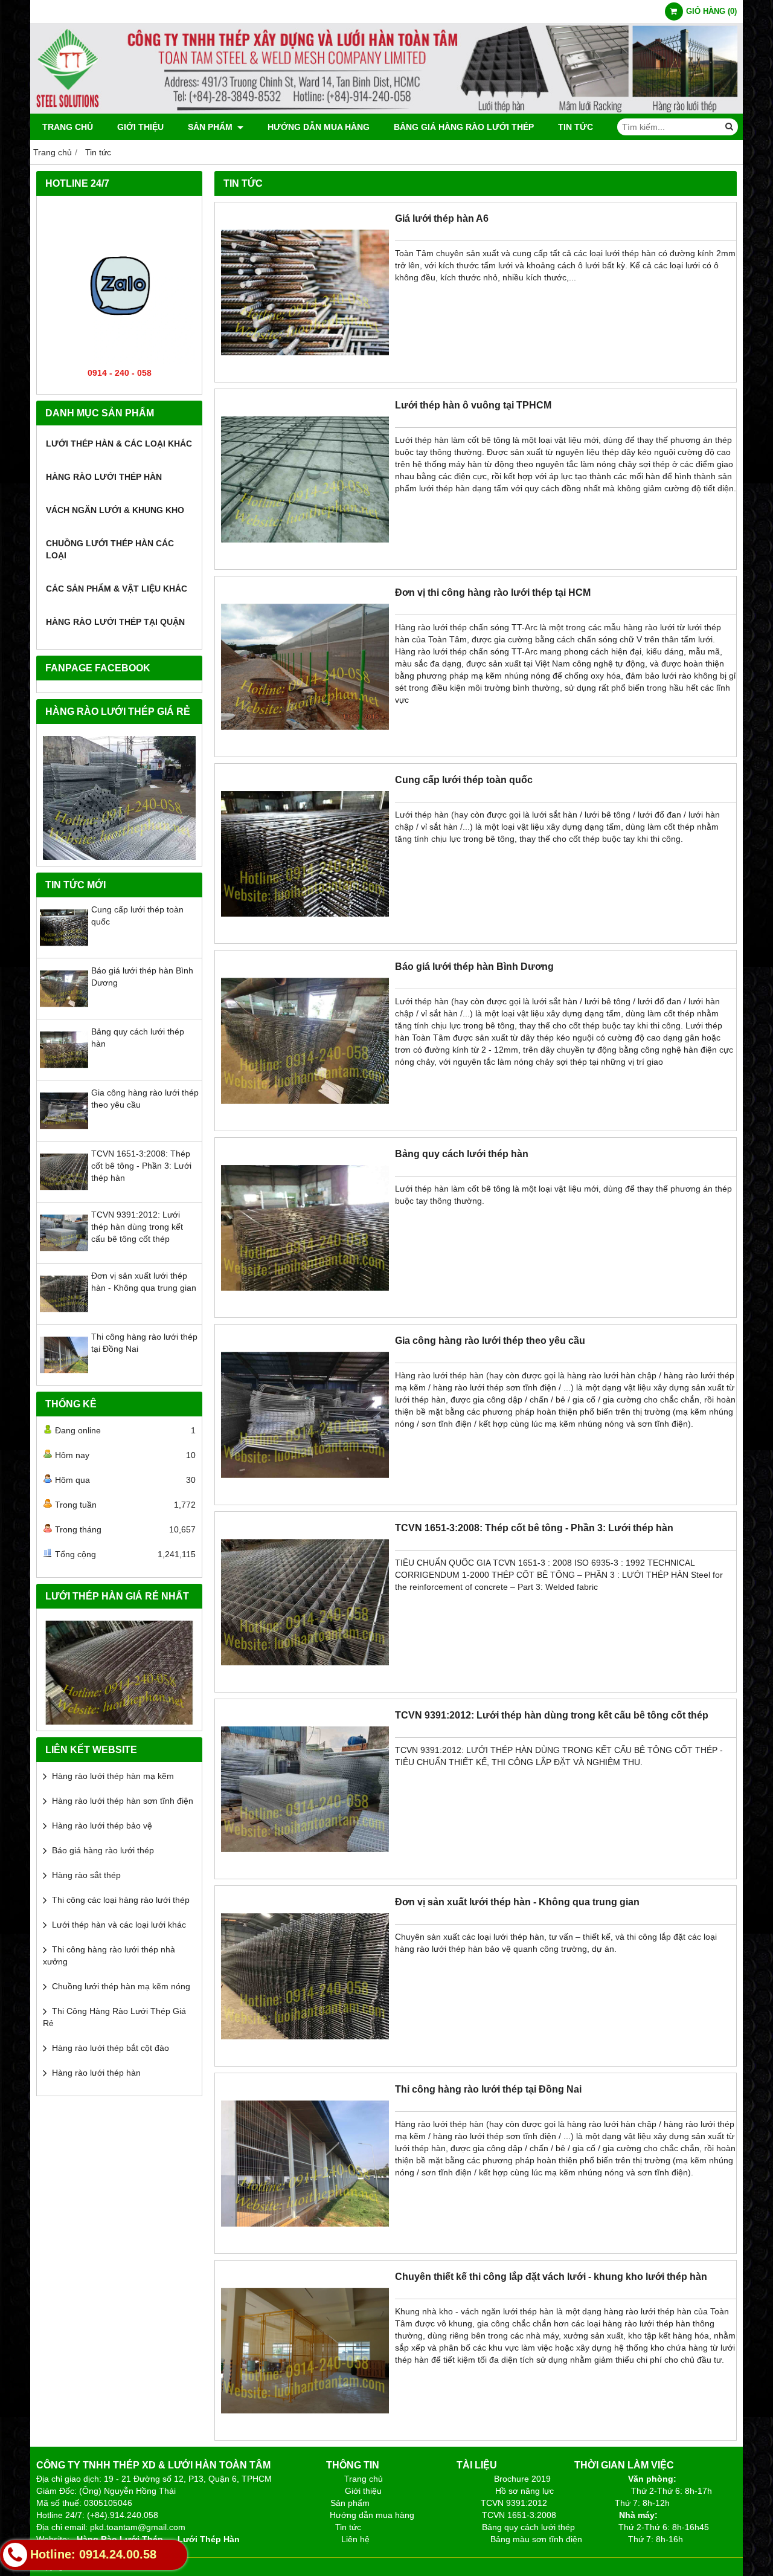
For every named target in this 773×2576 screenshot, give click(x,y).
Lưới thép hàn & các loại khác (119, 444)
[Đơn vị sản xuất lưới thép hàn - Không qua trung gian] (64, 1315)
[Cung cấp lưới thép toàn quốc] (64, 949)
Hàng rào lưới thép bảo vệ (102, 1825)
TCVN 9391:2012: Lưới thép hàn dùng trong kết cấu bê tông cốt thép (137, 1227)
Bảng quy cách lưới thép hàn (462, 1154)
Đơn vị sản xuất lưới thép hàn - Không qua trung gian (517, 1902)
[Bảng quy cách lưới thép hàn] (64, 1071)
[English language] (119, 1673)
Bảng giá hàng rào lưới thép (464, 127)
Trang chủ (68, 127)
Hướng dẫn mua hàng (319, 127)
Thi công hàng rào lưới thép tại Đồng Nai (488, 2089)
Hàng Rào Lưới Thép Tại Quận (115, 622)
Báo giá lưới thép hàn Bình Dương (474, 966)
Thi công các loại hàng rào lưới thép (121, 1900)
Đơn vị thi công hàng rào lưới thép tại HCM (493, 592)
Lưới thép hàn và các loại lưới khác (119, 1925)
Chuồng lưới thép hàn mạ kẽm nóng (121, 1986)
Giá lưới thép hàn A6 (442, 218)
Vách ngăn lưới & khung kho (115, 510)
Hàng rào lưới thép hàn (104, 477)
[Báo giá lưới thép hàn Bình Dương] (64, 1010)
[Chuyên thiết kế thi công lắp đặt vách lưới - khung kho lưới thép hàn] (305, 2431)
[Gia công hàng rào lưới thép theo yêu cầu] (64, 1132)
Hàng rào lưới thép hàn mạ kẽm (113, 1776)
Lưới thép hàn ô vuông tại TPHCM (473, 405)
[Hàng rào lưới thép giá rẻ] (119, 798)
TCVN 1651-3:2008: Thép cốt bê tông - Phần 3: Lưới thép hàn (141, 1166)
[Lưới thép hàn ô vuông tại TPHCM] (305, 560)
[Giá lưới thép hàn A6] (305, 373)
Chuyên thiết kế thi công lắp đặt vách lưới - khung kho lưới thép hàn (551, 2276)
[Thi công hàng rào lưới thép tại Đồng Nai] (64, 1376)
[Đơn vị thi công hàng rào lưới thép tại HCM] (305, 747)
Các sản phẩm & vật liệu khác (117, 589)
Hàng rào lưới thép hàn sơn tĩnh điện (123, 1801)
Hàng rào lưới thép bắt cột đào (111, 2048)
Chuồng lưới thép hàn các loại (110, 549)
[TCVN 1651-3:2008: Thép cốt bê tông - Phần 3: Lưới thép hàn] (64, 1193)
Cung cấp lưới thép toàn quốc (464, 780)
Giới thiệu (140, 127)
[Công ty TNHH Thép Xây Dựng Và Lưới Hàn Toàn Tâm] (386, 111)
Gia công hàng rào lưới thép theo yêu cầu (490, 1340)
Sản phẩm (211, 127)
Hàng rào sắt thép (86, 1875)
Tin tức (576, 127)
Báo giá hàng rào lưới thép (103, 1850)
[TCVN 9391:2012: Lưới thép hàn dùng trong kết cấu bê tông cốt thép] (64, 1254)
